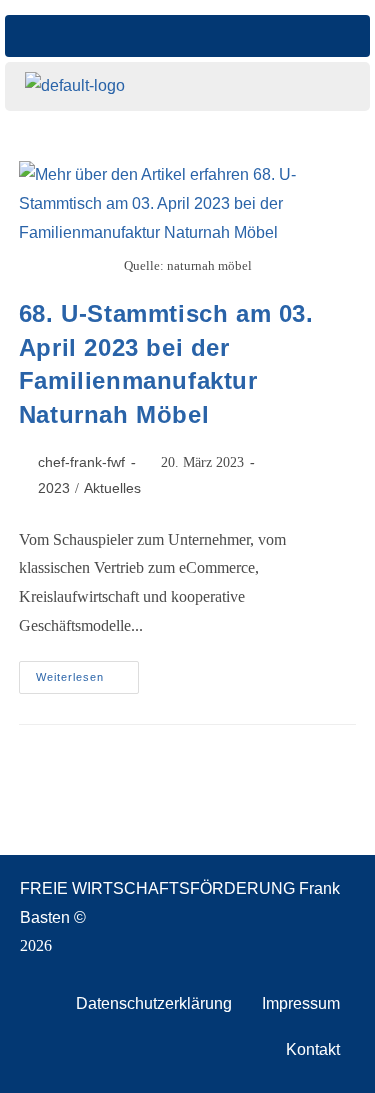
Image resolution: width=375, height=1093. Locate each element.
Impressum (301, 1003)
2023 (54, 488)
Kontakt (313, 1049)
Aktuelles (112, 488)
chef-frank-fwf (81, 462)
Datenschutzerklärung (154, 1003)
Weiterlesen (87, 672)
